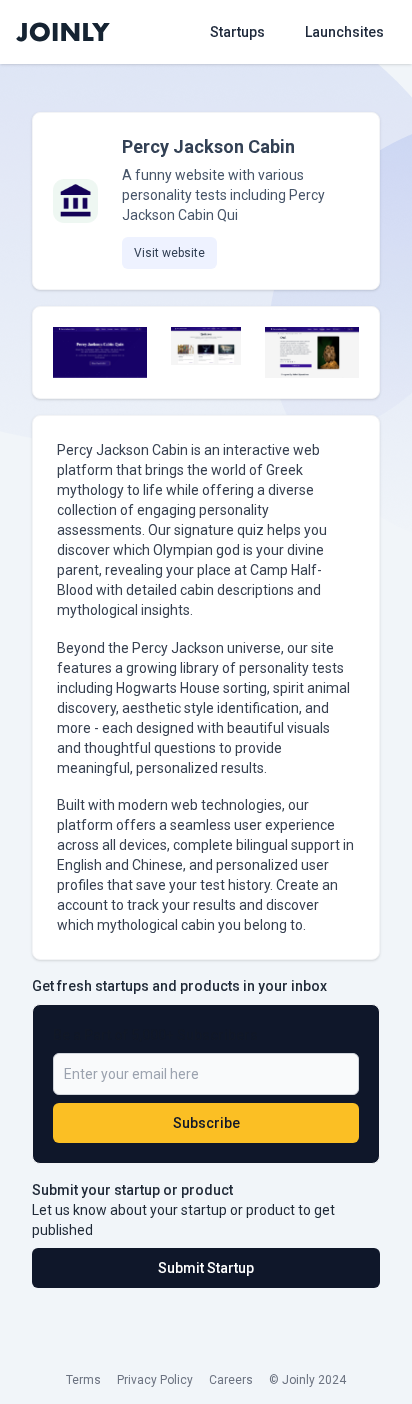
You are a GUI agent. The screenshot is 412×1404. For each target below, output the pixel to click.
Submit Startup (206, 1268)
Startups (237, 32)
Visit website (169, 253)
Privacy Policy (155, 1380)
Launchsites (344, 32)
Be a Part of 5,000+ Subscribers (155, 1035)
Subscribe (206, 1123)
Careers (231, 1380)
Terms (83, 1380)
